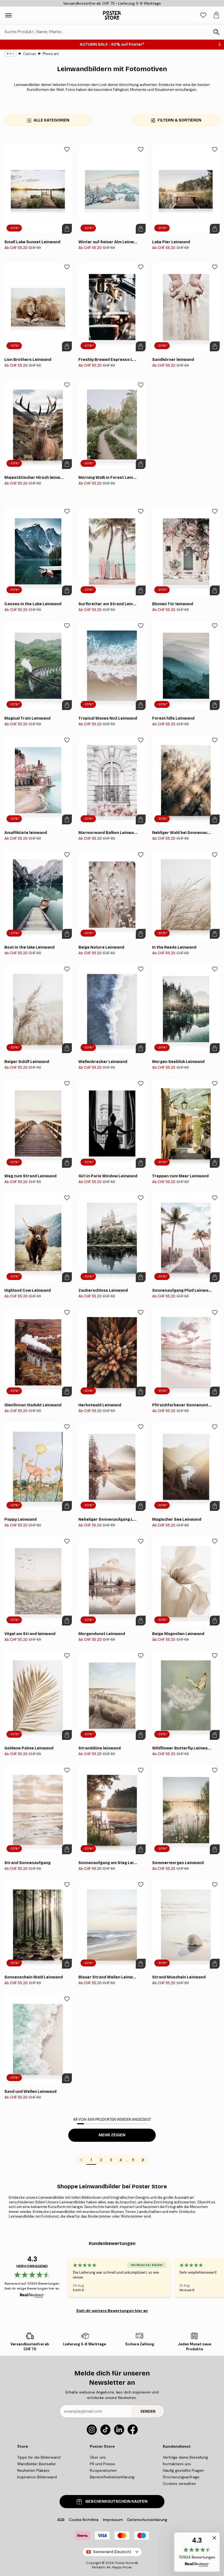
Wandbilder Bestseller (37, 2464)
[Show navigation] (8, 15)
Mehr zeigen (112, 2135)
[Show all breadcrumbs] (10, 54)
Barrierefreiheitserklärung (112, 2477)
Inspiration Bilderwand (37, 2477)
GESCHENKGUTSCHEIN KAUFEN (116, 2501)
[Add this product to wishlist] (67, 149)
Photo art (51, 54)
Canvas (30, 54)
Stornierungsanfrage (181, 2477)
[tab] (203, 15)
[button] (197, 2552)
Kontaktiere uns (177, 2464)
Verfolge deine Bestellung (185, 2457)
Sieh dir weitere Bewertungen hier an (112, 2311)
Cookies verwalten (179, 2484)
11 (133, 2160)
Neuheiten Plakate (33, 2470)
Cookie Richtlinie (84, 2520)
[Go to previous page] (81, 2160)
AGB (61, 2520)
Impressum (113, 2520)
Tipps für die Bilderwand (39, 2457)
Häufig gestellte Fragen (183, 2470)
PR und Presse (102, 2464)
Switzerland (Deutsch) (112, 2552)
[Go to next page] (143, 2160)
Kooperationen (103, 2470)
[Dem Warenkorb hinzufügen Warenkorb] (67, 229)
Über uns (98, 2457)
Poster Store (124, 2563)
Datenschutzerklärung (147, 2520)
